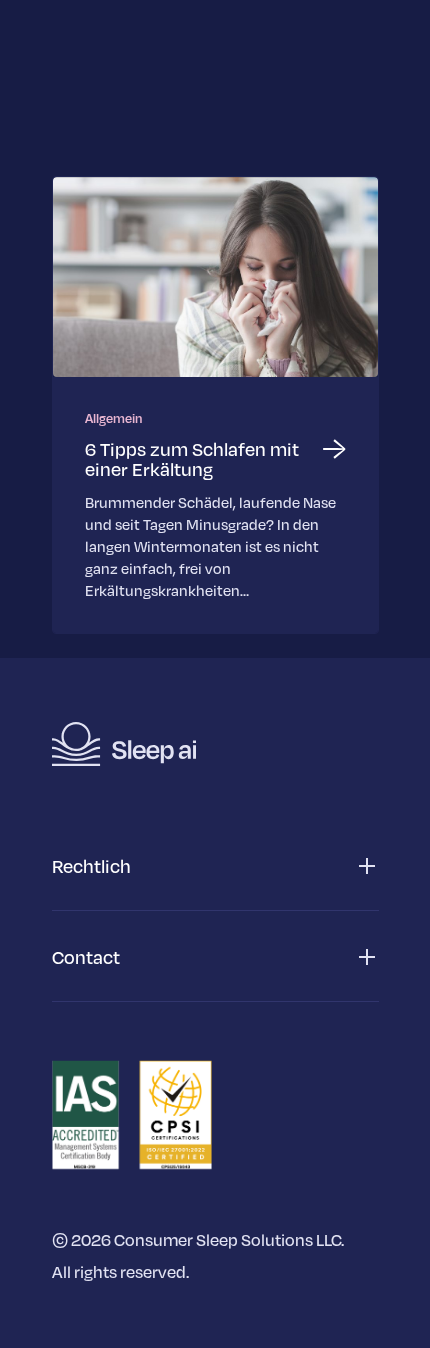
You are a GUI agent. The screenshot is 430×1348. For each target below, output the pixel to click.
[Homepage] (124, 744)
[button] (215, 866)
